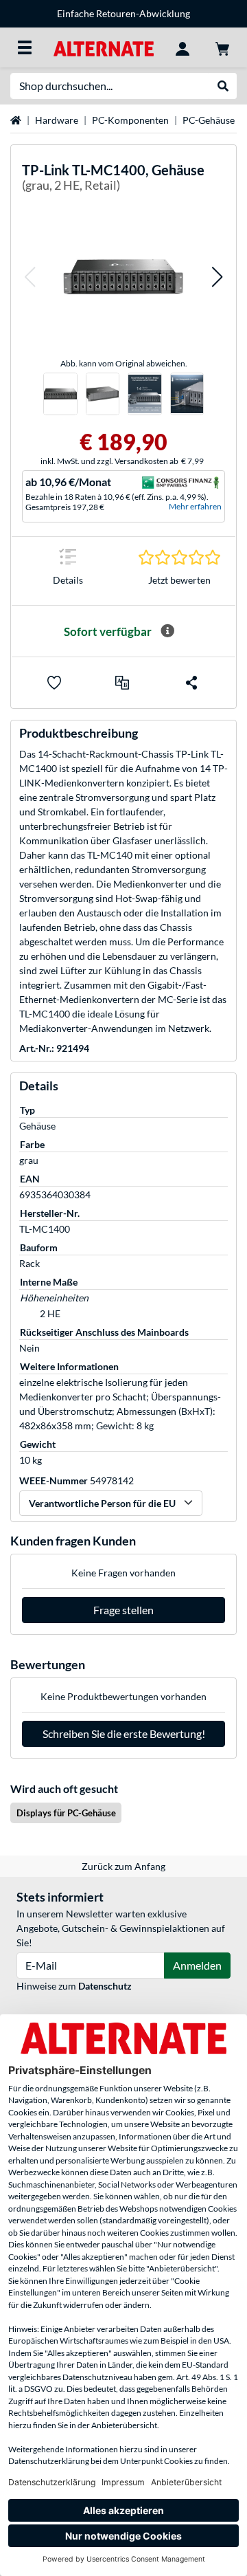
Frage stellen (123, 1610)
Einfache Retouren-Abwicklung (123, 13)
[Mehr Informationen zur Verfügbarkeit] (167, 631)
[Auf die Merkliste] (54, 683)
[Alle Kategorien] (25, 47)
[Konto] (183, 47)
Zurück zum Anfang (123, 1866)
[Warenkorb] (222, 47)
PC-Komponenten (130, 120)
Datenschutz (105, 1986)
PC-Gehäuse (209, 120)
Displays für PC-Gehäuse (66, 1813)
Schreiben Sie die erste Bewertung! (124, 1733)
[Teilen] (191, 683)
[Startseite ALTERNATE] (103, 47)
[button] (30, 277)
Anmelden (197, 1965)
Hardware (57, 120)
